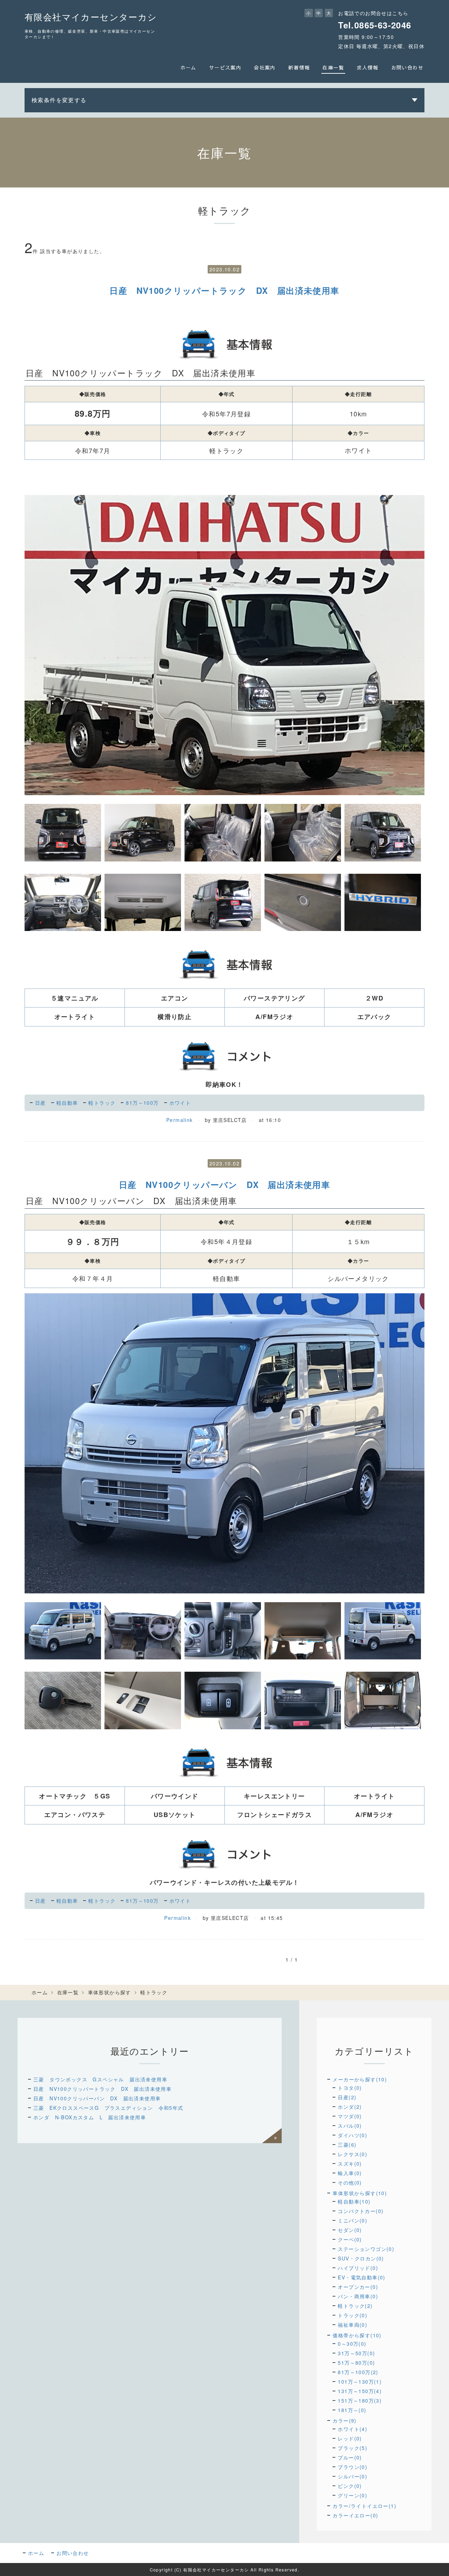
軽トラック (102, 1103)
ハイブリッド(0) (358, 2268)
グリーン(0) (353, 2495)
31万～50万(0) (356, 2353)
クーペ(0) (350, 2239)
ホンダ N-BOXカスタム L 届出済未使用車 (90, 2117)
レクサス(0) (353, 2154)
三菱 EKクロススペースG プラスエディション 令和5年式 (108, 2108)
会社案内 (265, 67)
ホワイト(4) (353, 2429)
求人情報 (368, 67)
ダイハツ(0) (353, 2135)
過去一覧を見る (272, 2136)
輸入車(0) (350, 2173)
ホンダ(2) (350, 2107)
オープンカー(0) (358, 2287)
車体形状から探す (110, 1992)
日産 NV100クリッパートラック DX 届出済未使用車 (224, 290)
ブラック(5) (353, 2448)
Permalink (180, 1120)
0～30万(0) (352, 2344)
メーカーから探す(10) (360, 2079)
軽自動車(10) (354, 2201)
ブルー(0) (350, 2457)
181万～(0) (352, 2410)
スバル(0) (350, 2126)
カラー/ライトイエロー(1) (364, 2506)
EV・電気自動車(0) (361, 2277)
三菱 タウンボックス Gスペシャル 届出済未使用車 (100, 2079)
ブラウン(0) (353, 2467)
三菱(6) (347, 2145)
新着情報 (299, 67)
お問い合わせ (407, 67)
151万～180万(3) (360, 2400)
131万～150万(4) (360, 2391)
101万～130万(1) (360, 2382)
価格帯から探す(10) (357, 2335)
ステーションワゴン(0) (366, 2249)
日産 (41, 1103)
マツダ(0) (350, 2116)
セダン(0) (350, 2230)
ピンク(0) (350, 2486)
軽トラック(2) (355, 2306)
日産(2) (347, 2097)
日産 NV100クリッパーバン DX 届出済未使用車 (224, 1184)
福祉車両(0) (353, 2325)
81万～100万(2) (358, 2372)
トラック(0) (353, 2315)
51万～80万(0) (356, 2363)
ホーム (188, 67)
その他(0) (350, 2182)
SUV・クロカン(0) (361, 2258)
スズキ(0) (350, 2164)
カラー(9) (344, 2420)
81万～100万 (142, 1103)
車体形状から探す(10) (360, 2193)
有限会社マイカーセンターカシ (91, 16)
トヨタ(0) (350, 2088)
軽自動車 (67, 1103)
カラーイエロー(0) (355, 2515)
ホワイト (180, 1103)
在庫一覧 (333, 67)
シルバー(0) (353, 2476)
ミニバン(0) (353, 2220)
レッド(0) (350, 2438)
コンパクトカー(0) (361, 2211)
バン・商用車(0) (358, 2296)
